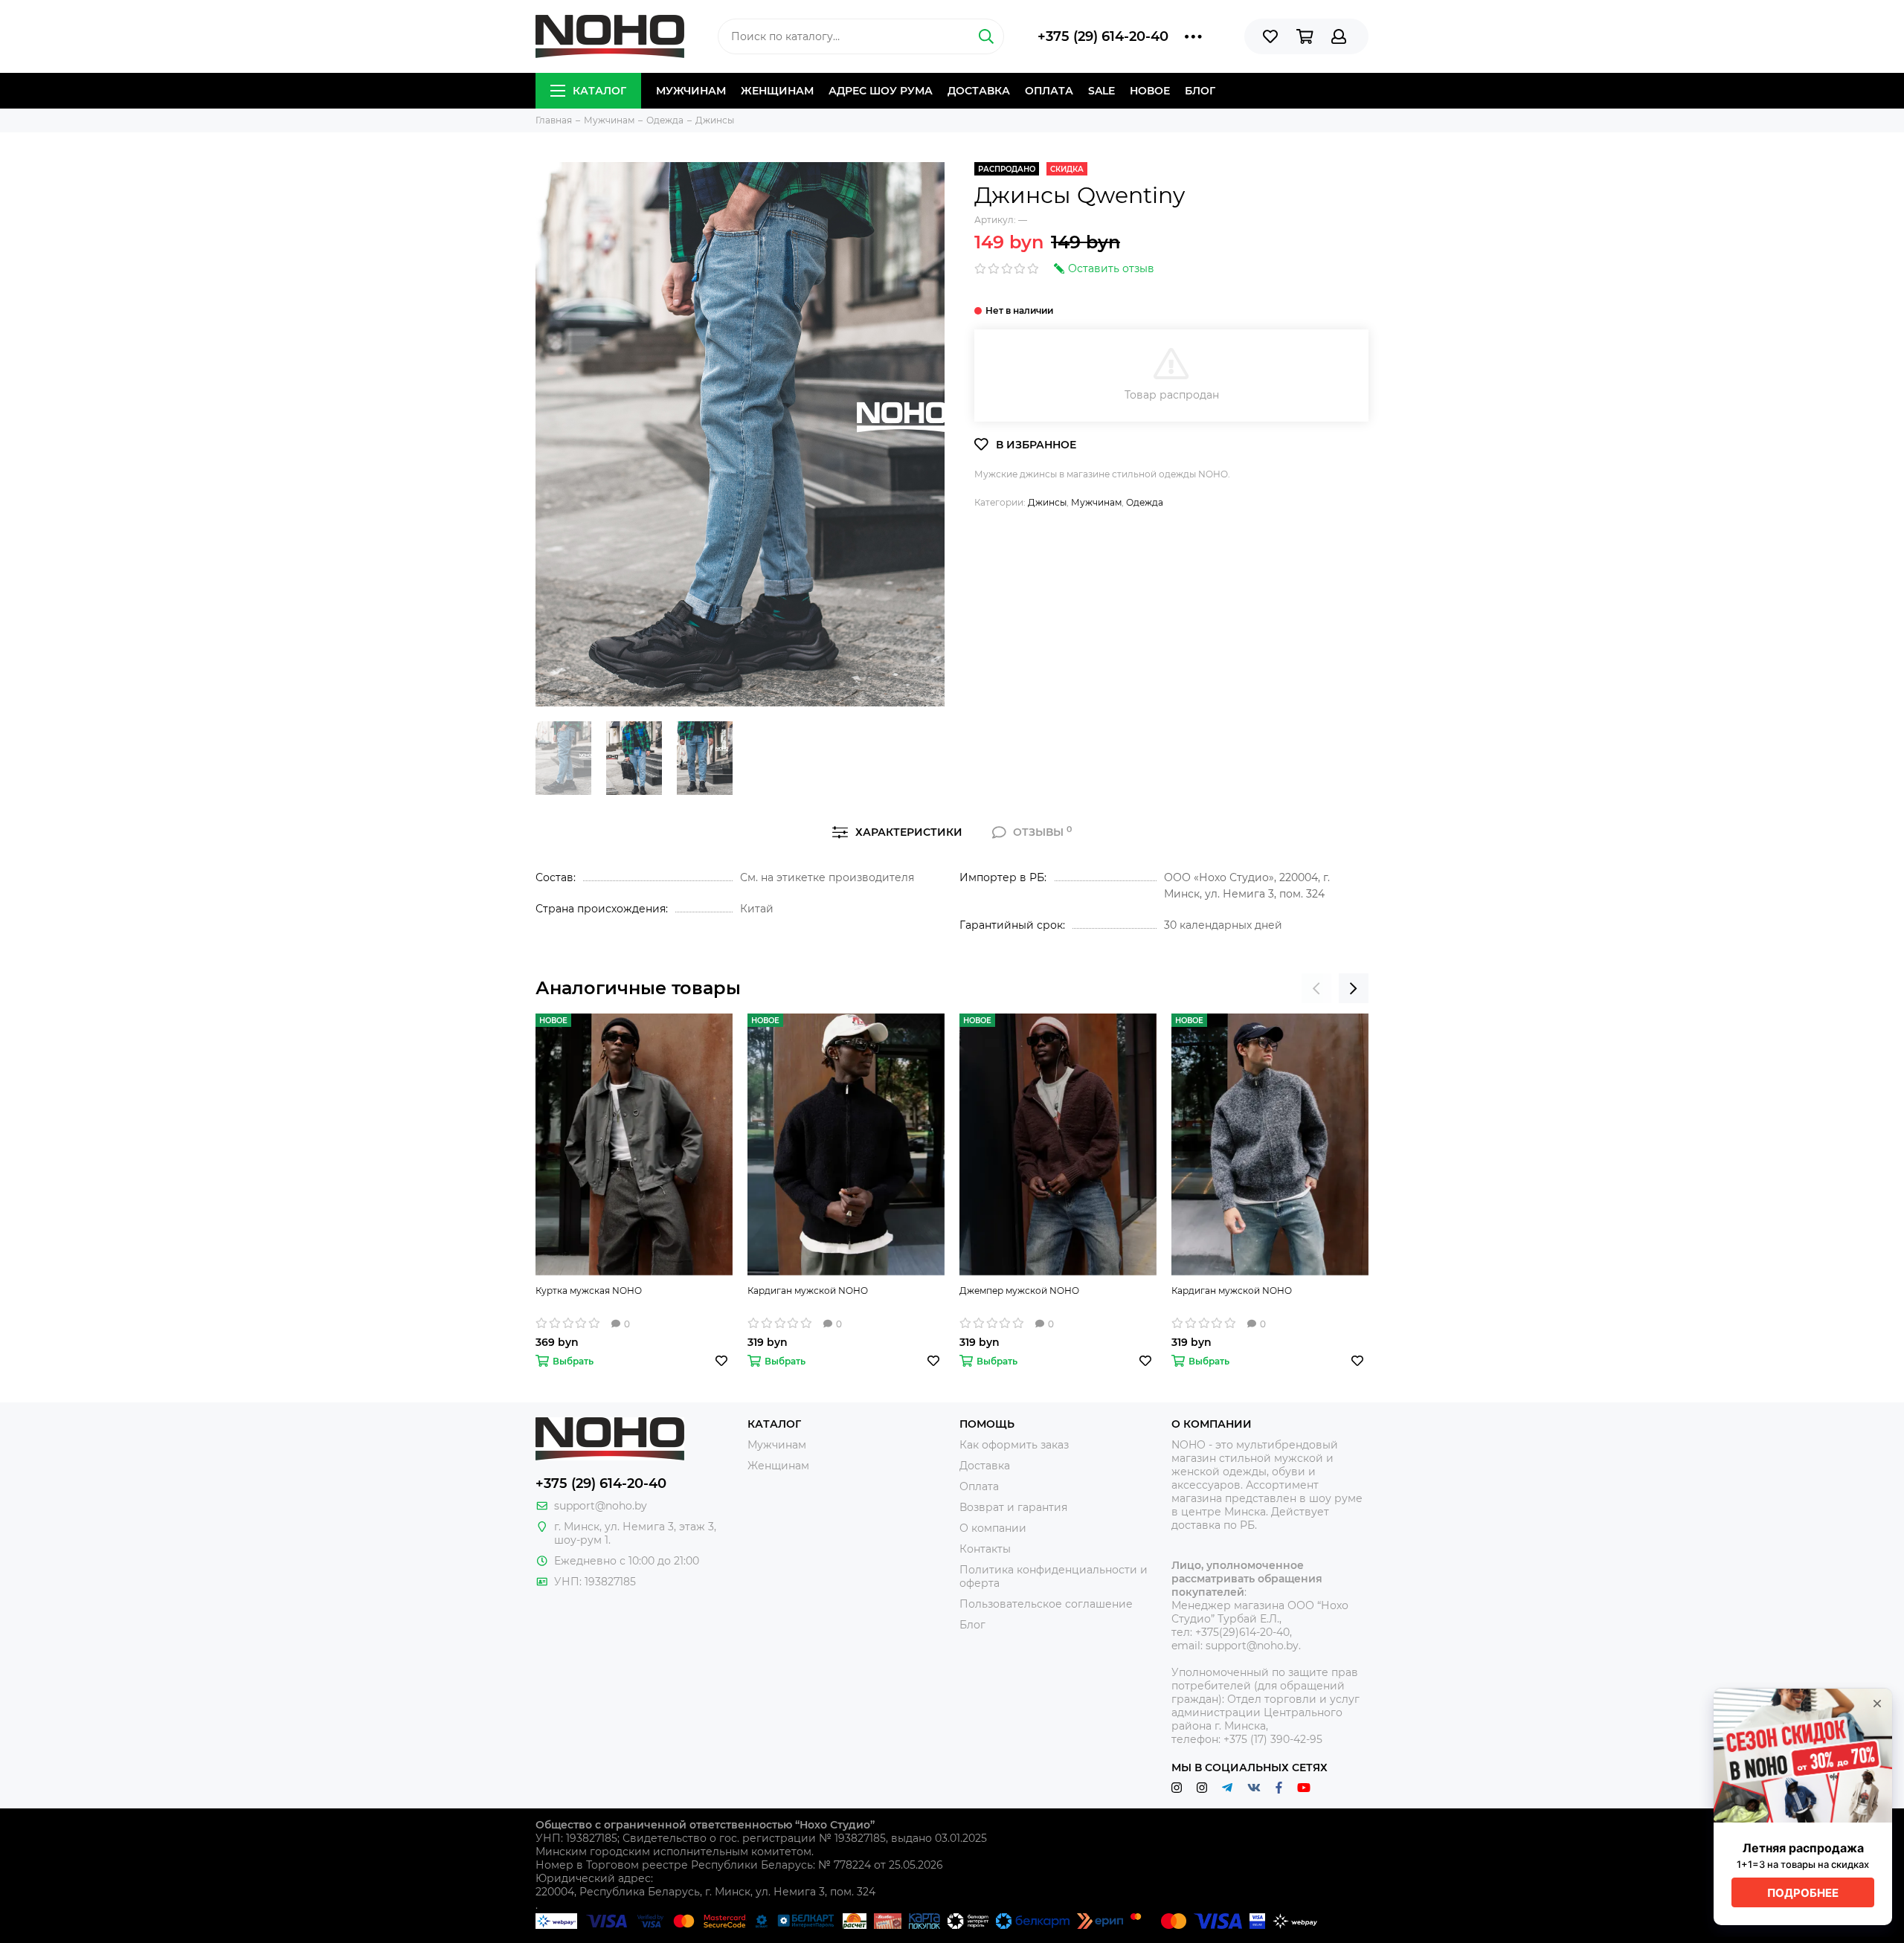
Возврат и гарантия (1013, 1507)
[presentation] (1316, 988)
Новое (1150, 91)
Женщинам (777, 91)
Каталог (599, 91)
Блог (1200, 91)
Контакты (985, 1549)
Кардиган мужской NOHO (808, 1290)
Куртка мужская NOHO (589, 1290)
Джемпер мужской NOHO (1019, 1290)
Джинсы (1047, 502)
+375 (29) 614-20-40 (1103, 36)
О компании (993, 1528)
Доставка (979, 91)
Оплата (1049, 91)
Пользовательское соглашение (1046, 1604)
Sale (1101, 91)
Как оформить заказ (1014, 1445)
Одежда (1145, 502)
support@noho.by (601, 1506)
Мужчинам (691, 91)
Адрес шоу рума (881, 91)
